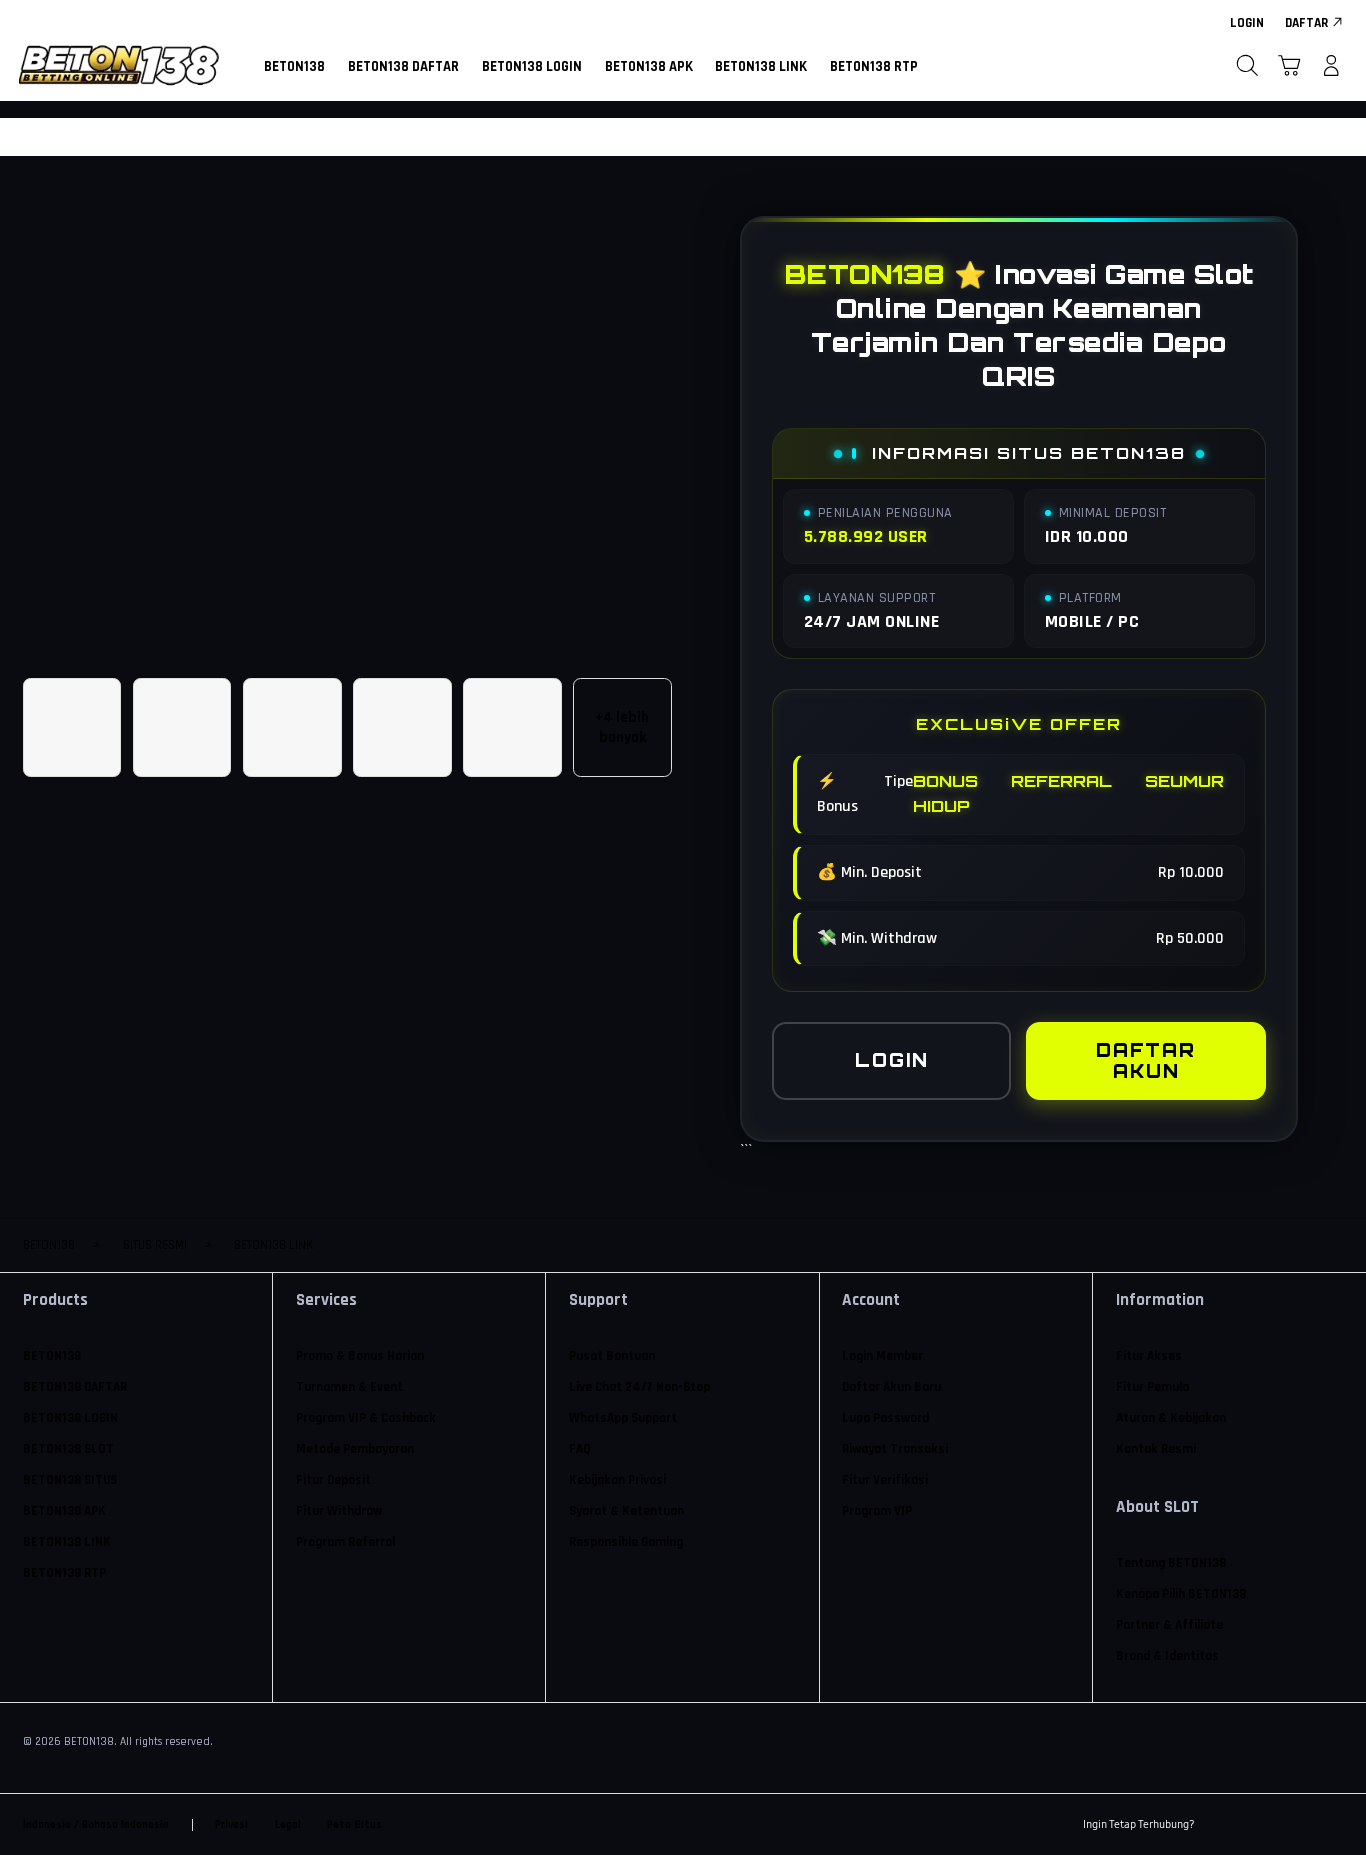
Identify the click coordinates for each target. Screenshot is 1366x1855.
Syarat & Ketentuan (626, 1511)
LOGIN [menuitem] (1247, 23)
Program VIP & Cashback (366, 1418)
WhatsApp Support (623, 1418)
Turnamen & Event (349, 1387)
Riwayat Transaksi (895, 1449)
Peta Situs (354, 1824)
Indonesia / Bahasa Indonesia (96, 1824)
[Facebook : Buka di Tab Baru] (1221, 1824)
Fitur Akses (1149, 1356)
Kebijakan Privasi (617, 1480)
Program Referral (345, 1542)
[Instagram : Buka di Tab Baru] (1294, 1824)
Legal (288, 1824)
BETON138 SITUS (70, 1480)
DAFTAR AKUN (1146, 1060)
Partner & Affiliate (1169, 1625)
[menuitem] (295, 68)
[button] (1289, 66)
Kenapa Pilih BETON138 (1181, 1594)
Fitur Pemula (1152, 1387)
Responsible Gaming (626, 1542)
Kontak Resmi (1156, 1449)
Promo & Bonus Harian (360, 1356)
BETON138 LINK (67, 1542)
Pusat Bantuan (612, 1356)
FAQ (580, 1449)
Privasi (231, 1824)
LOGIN (892, 1060)
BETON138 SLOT (68, 1449)
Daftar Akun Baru (891, 1387)
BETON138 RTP (64, 1573)
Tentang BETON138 (1171, 1563)
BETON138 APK (64, 1511)
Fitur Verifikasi (885, 1480)
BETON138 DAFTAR (75, 1387)
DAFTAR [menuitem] (1306, 23)
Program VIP (877, 1511)
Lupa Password (885, 1418)
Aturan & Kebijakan (1171, 1418)
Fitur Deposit (333, 1480)
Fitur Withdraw (339, 1511)
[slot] (119, 65)
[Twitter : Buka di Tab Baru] (1258, 1824)
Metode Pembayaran (355, 1449)
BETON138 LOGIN (70, 1418)
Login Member (882, 1356)
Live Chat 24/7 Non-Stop (639, 1387)
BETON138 (52, 1356)
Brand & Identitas (1167, 1656)
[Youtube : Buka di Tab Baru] (1331, 1824)
